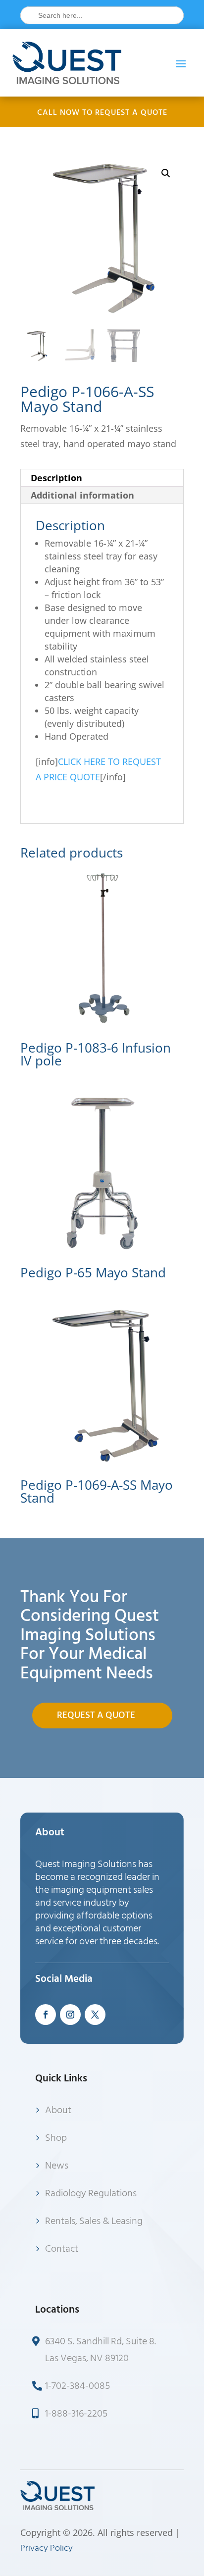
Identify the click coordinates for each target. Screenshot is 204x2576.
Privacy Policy (47, 2548)
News (57, 2166)
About (58, 2110)
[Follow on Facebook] (46, 2015)
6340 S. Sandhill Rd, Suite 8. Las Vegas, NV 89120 (101, 2350)
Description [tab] (56, 478)
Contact (62, 2249)
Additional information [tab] (82, 495)
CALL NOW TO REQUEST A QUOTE (102, 112)
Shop (56, 2138)
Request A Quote (96, 1715)
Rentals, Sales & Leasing (94, 2221)
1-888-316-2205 (76, 2414)
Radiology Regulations (91, 2193)
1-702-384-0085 (77, 2386)
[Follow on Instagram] (70, 2015)
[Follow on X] (95, 2015)
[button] (166, 173)
